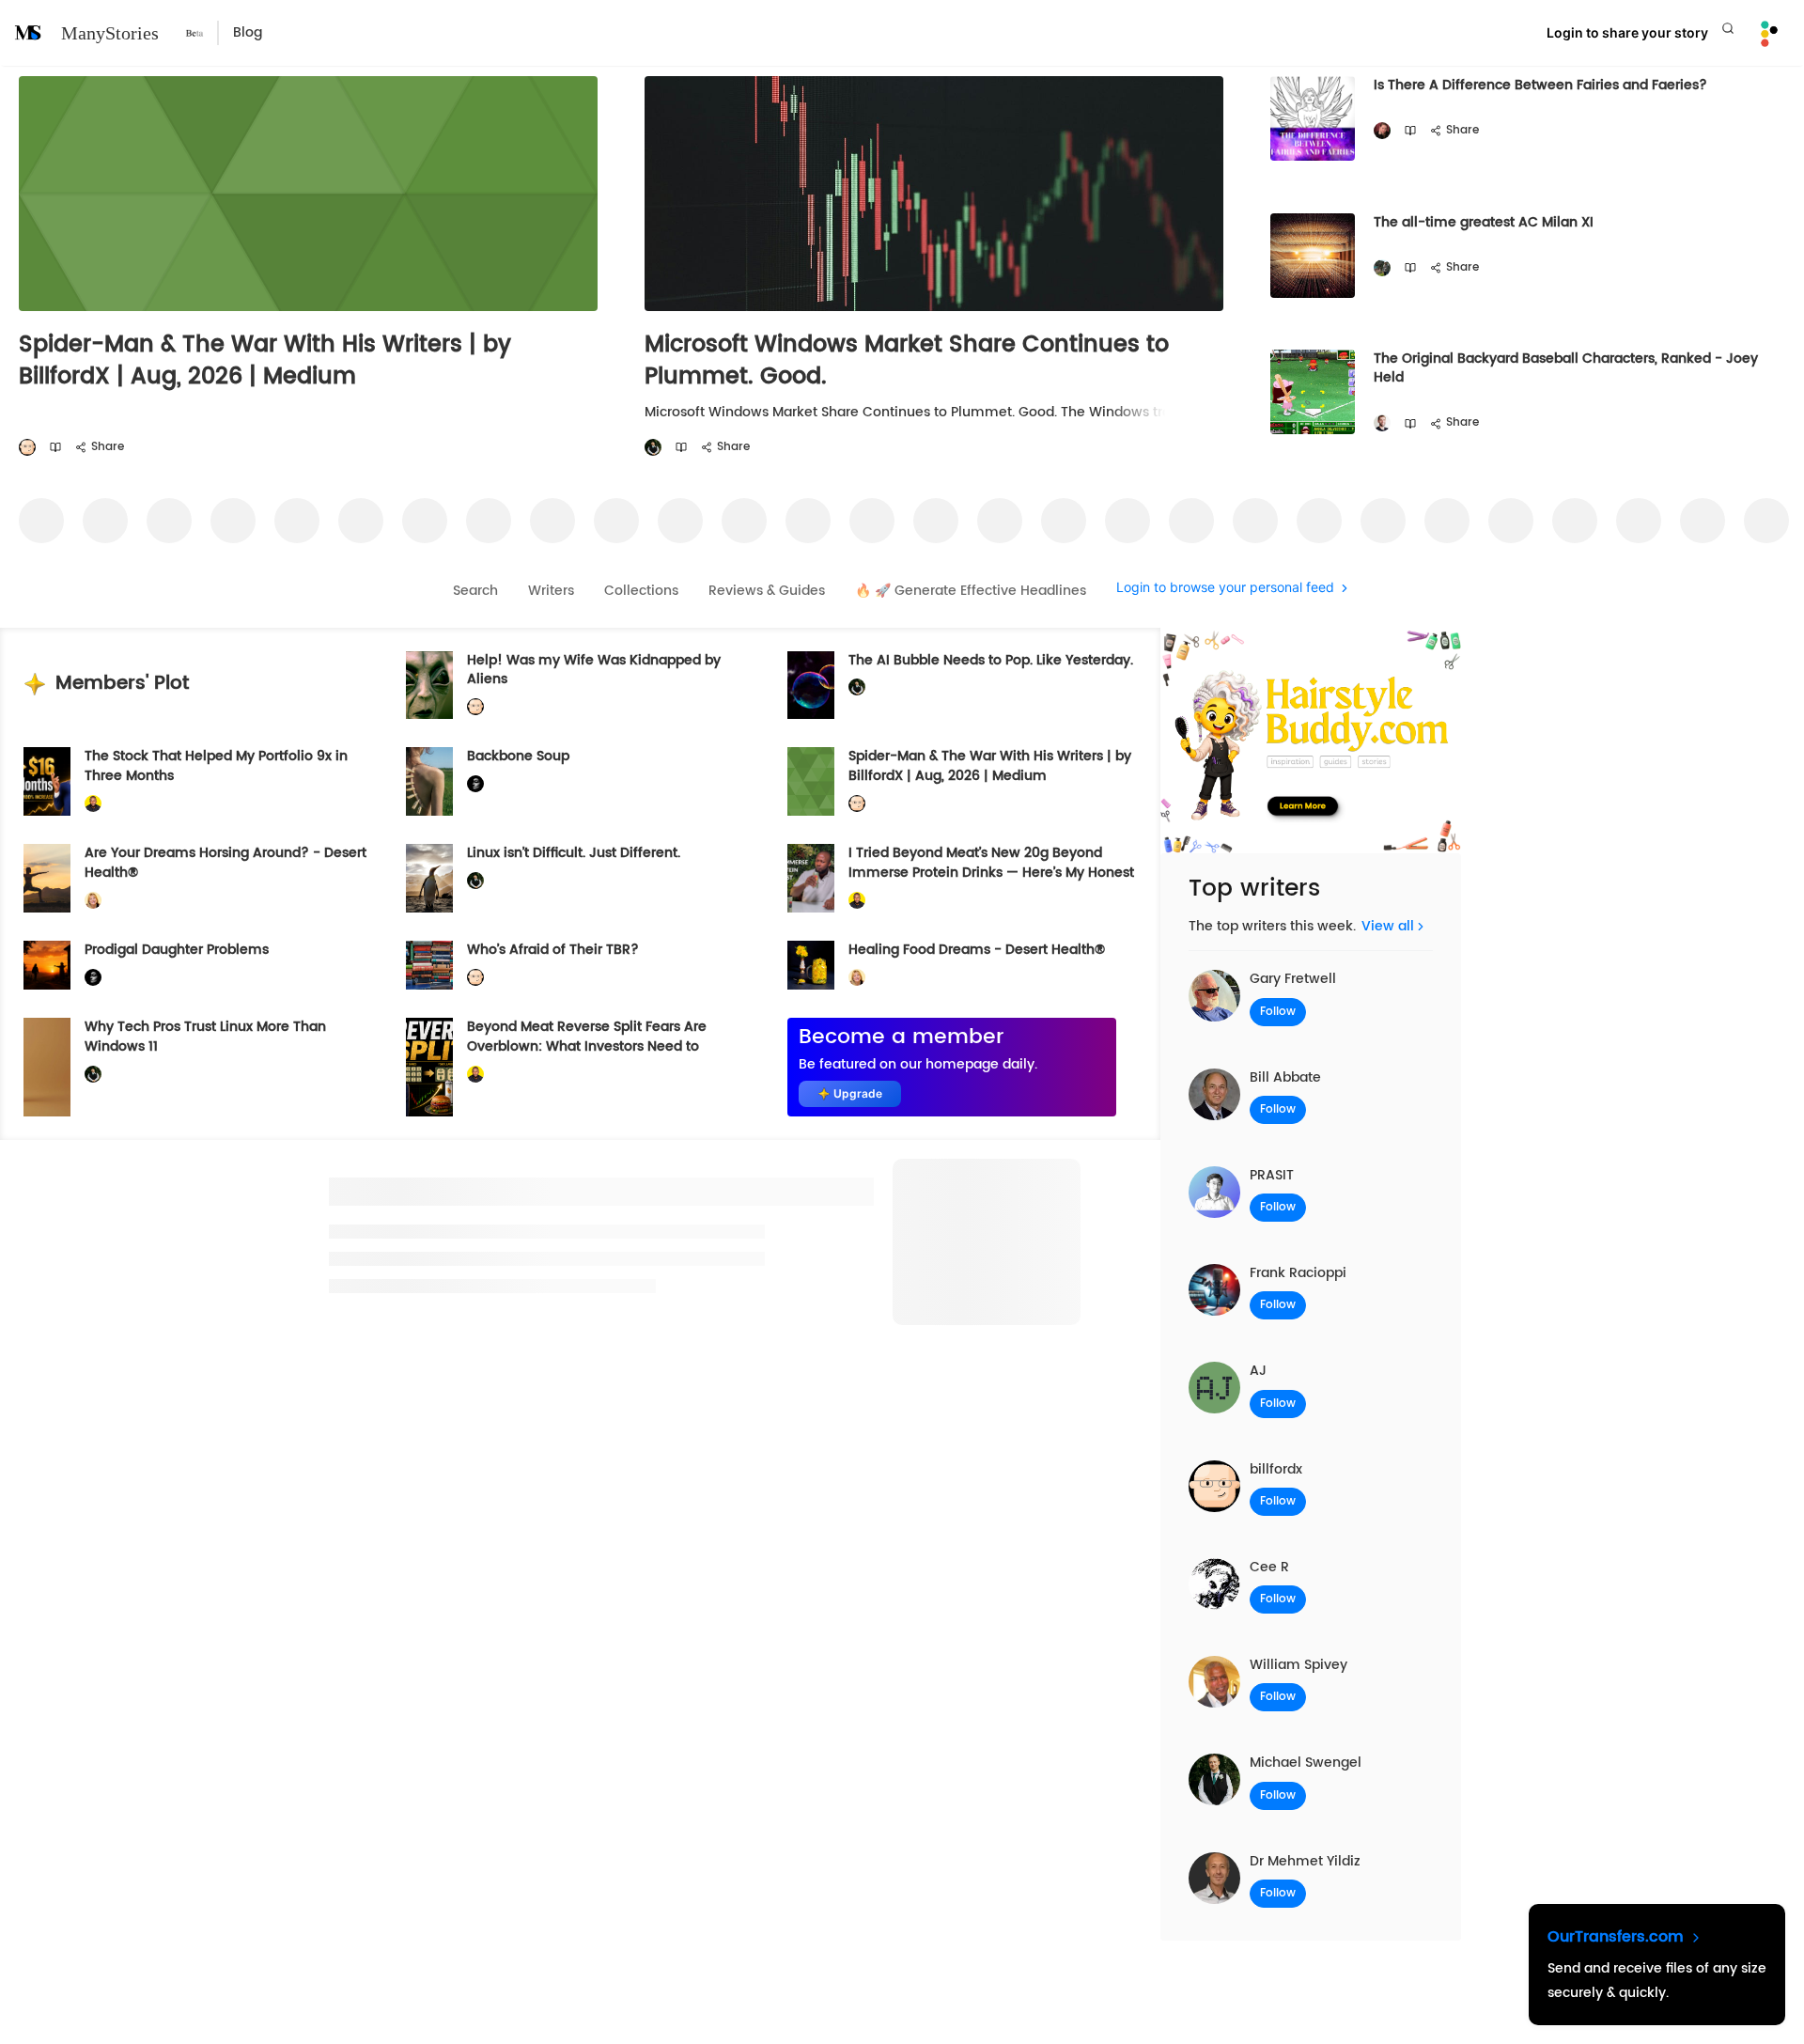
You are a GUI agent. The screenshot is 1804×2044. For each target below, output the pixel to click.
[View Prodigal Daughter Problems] (47, 965)
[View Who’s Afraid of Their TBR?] (429, 965)
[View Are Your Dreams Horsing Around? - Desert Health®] (47, 878)
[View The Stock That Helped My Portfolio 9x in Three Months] (47, 781)
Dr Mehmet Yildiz (1305, 1861)
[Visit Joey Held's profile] (1382, 423)
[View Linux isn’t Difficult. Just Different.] (429, 878)
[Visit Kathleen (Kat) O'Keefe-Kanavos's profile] (93, 900)
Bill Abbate (1285, 1077)
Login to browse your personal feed (1225, 588)
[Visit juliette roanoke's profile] (475, 784)
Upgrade (858, 1093)
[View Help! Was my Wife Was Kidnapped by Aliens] (429, 686)
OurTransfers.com (1618, 1937)
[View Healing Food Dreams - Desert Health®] (811, 965)
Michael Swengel (1306, 1763)
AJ (1258, 1371)
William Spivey (1299, 1665)
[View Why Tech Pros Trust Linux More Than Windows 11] (47, 1067)
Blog (248, 32)
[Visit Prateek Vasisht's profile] (1382, 268)
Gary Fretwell (1293, 979)
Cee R (1269, 1567)
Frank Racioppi (1298, 1273)
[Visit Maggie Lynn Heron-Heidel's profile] (1382, 131)
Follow (1278, 1012)
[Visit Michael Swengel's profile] (653, 448)
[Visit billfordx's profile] (27, 448)
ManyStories (110, 33)
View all (1388, 926)
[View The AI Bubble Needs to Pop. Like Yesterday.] (811, 686)
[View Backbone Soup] (429, 781)
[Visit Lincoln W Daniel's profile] (93, 804)
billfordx (1276, 1469)
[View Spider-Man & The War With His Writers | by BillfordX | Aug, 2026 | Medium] (811, 781)
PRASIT (1272, 1175)
